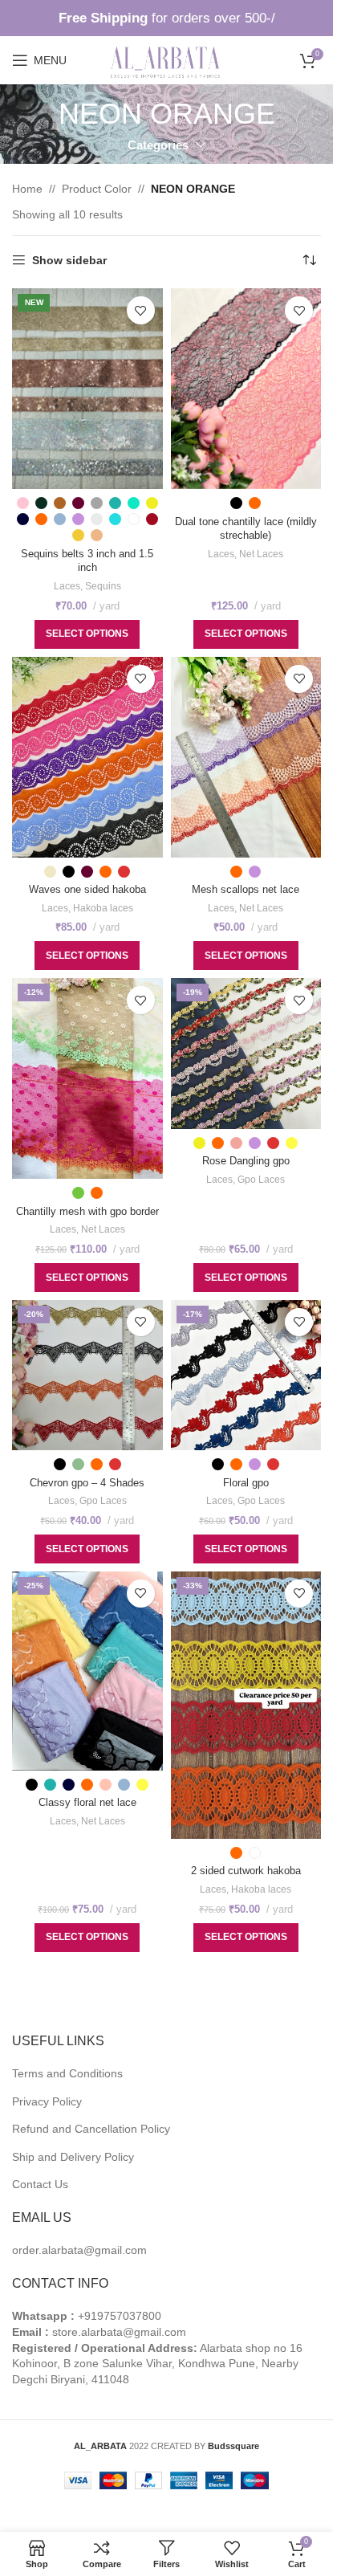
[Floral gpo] (246, 1376)
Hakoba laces (103, 908)
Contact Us (40, 2184)
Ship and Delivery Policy (73, 2157)
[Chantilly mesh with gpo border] (87, 1078)
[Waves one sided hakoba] (87, 757)
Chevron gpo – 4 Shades (87, 1483)
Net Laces (261, 554)
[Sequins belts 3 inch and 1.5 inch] (87, 389)
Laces (67, 586)
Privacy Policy (47, 2101)
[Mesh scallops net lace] (246, 757)
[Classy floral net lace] (87, 1671)
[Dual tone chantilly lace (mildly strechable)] (246, 389)
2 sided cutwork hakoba (246, 1871)
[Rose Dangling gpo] (246, 1054)
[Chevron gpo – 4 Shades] (87, 1376)
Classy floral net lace (87, 1803)
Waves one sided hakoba (87, 890)
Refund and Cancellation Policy (91, 2129)
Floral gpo (246, 1483)
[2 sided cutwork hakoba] (246, 1705)
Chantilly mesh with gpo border (87, 1212)
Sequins (103, 586)
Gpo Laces (261, 1180)
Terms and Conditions (67, 2073)
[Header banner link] (166, 18)
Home (27, 189)
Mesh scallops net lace (246, 890)
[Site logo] (166, 59)
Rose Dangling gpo (246, 1161)
